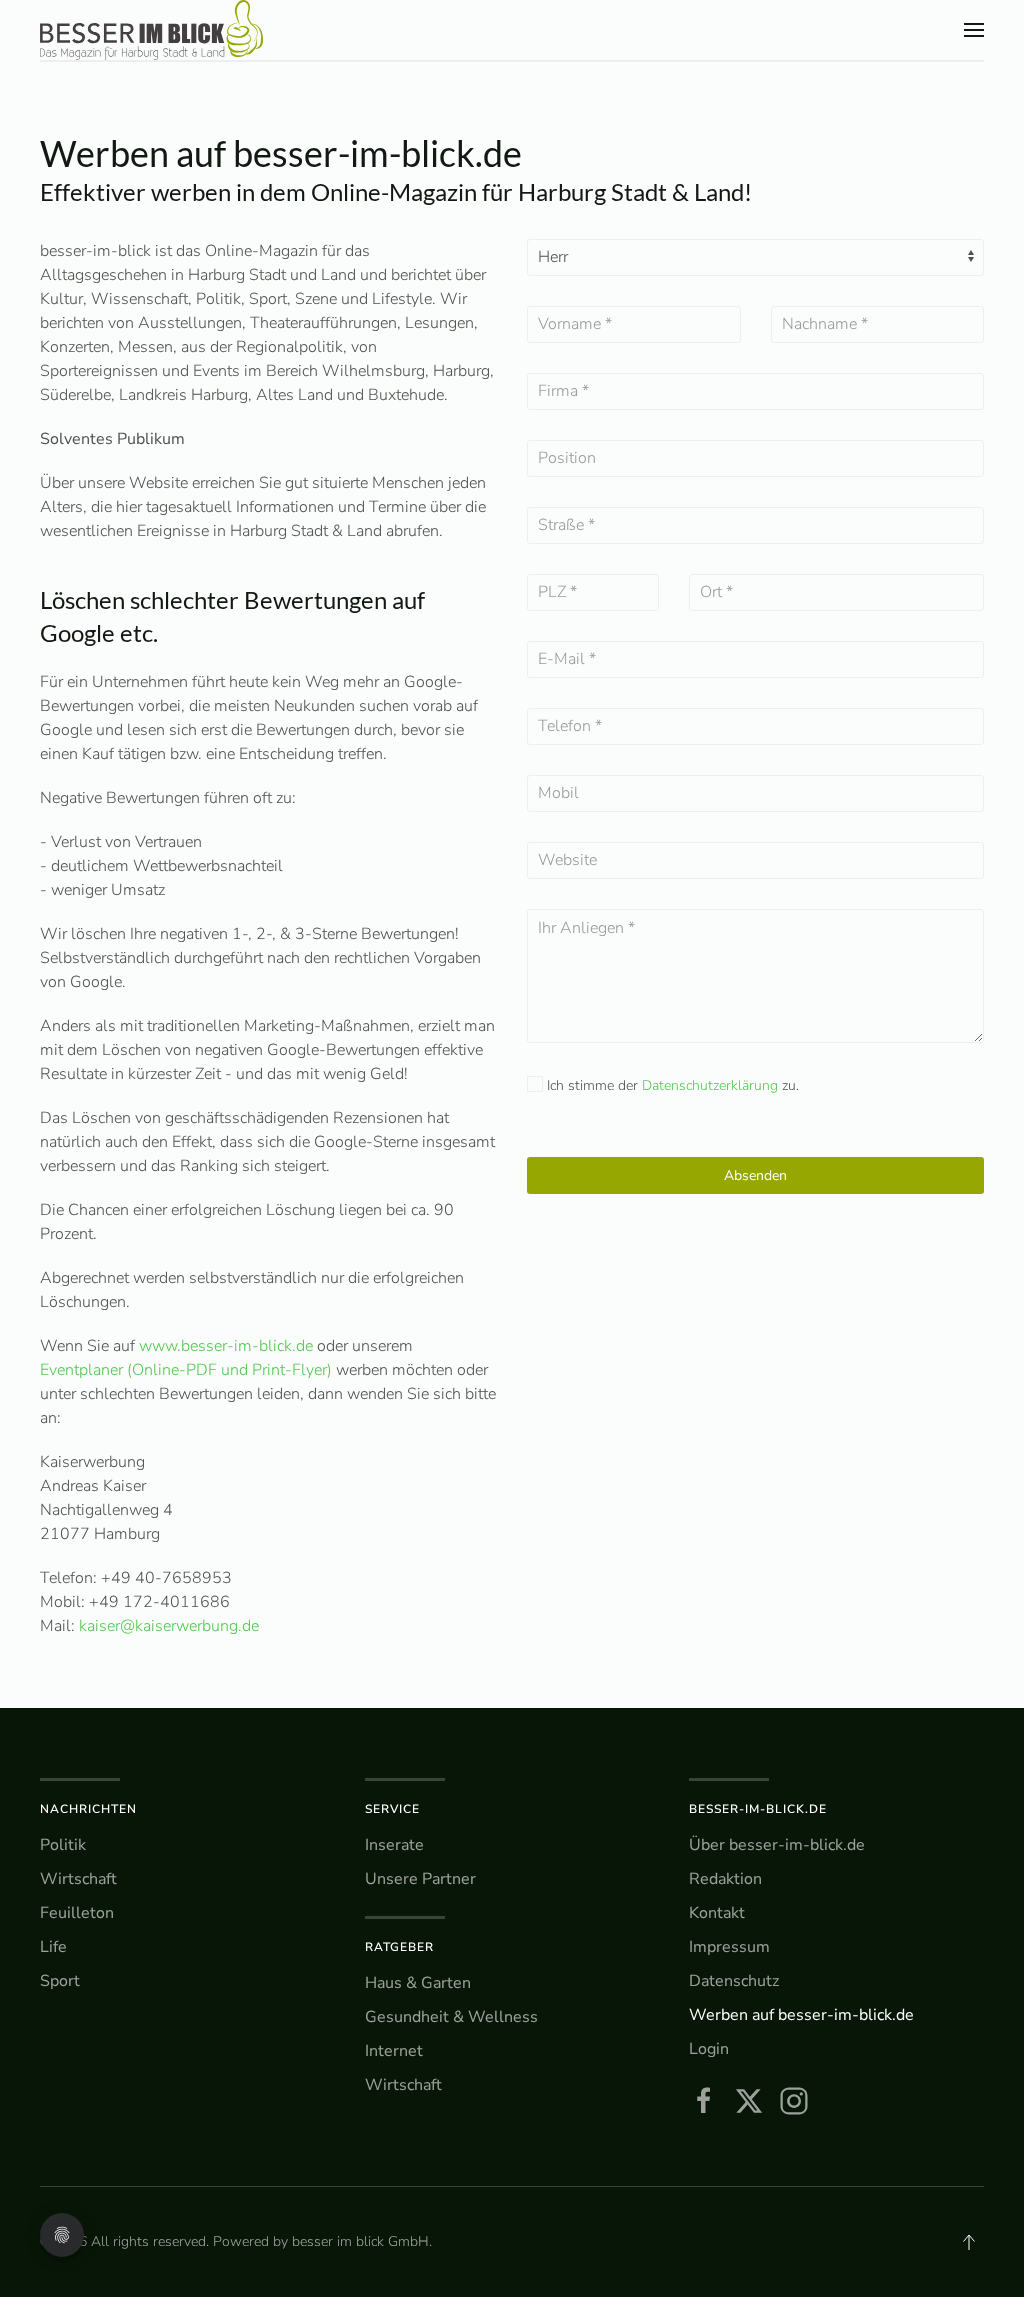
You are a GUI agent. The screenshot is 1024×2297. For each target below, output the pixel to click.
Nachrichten (88, 1809)
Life (53, 1947)
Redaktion (725, 1879)
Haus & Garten (418, 1983)
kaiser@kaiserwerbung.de (169, 1626)
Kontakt (717, 1913)
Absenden (755, 1175)
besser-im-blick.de (758, 1809)
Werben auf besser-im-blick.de (801, 2015)
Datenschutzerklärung (710, 1085)
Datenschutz (734, 1981)
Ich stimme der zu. (671, 1085)
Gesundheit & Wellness (451, 2017)
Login (709, 2049)
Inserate (394, 1845)
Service (392, 1809)
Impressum (729, 1947)
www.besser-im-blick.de (226, 1346)
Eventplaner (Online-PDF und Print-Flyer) (186, 1370)
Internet (394, 2051)
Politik (63, 1845)
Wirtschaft (78, 1879)
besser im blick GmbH (360, 2241)
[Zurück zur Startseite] (151, 30)
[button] (974, 30)
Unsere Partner (420, 1879)
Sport (60, 1981)
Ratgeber (399, 1947)
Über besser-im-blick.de (777, 1845)
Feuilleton (77, 1913)
